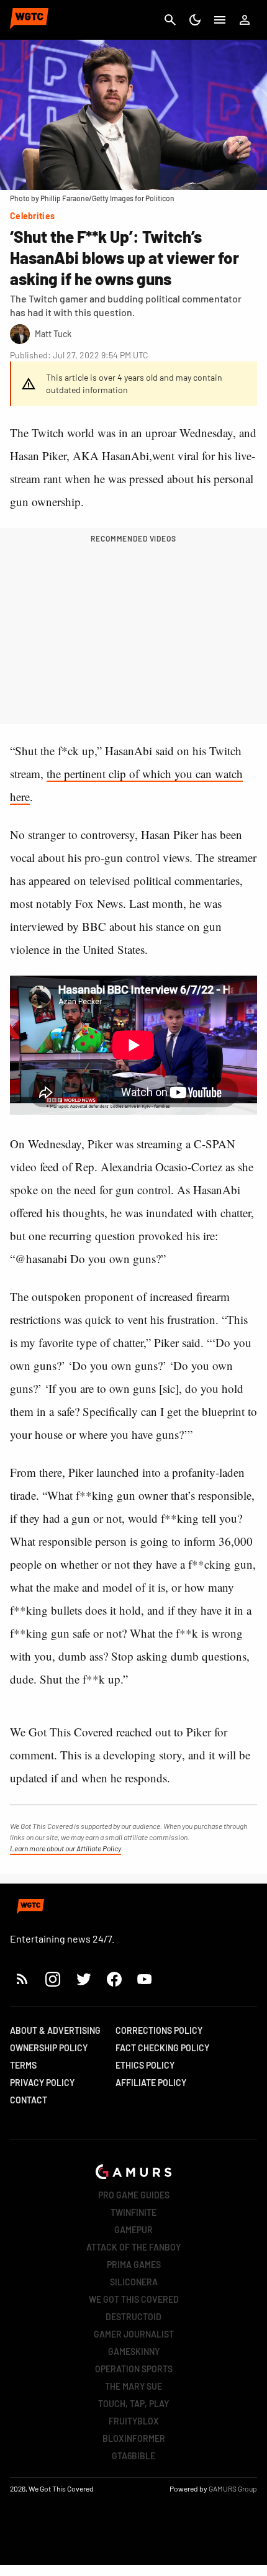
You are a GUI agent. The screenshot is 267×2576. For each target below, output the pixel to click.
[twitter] (83, 1979)
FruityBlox (134, 2421)
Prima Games (134, 2265)
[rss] (22, 1979)
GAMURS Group (233, 2488)
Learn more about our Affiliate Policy (66, 1848)
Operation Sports (134, 2369)
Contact (29, 2100)
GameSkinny (134, 2352)
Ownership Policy (49, 2048)
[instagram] (52, 1979)
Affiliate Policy (151, 2083)
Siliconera (134, 2282)
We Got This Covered (134, 2299)
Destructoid (133, 2317)
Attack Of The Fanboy (133, 2247)
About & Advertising (55, 2030)
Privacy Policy (42, 2083)
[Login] (245, 20)
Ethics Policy (145, 2065)
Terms (23, 2065)
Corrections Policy (159, 2030)
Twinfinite (133, 2212)
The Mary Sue (133, 2386)
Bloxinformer (134, 2438)
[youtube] (145, 1979)
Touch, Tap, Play (133, 2404)
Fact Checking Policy (162, 2048)
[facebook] (114, 1979)
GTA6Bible (133, 2456)
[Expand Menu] (220, 20)
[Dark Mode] (195, 20)
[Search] (170, 20)
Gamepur (133, 2230)
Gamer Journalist (134, 2334)
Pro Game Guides (134, 2195)
